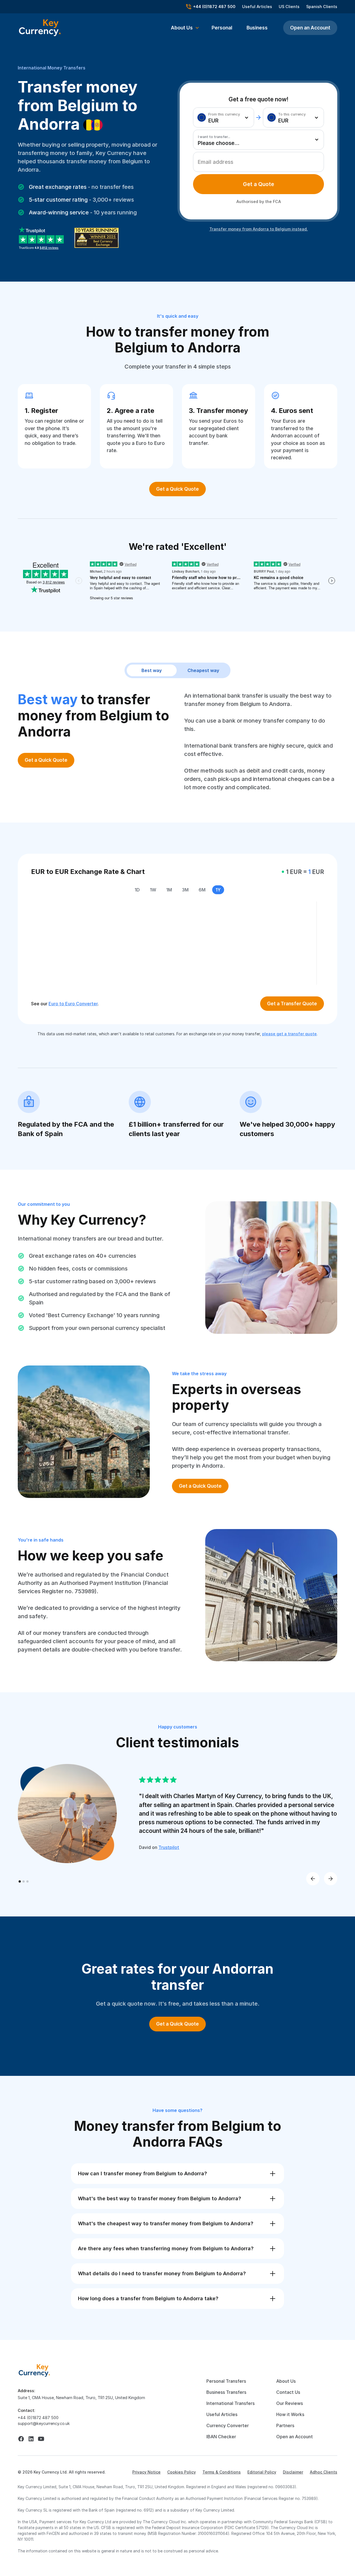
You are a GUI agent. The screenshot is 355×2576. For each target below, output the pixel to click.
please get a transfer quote (289, 1034)
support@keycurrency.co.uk (44, 2423)
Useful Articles (257, 7)
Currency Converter (228, 2425)
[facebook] (21, 2439)
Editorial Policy (262, 2472)
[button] (185, 28)
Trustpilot (169, 1847)
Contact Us (288, 2392)
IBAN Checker (221, 2437)
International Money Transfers (52, 68)
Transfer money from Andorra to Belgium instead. (259, 229)
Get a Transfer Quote (292, 1003)
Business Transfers (226, 2392)
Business (257, 28)
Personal (222, 28)
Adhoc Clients (324, 2472)
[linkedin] (31, 2439)
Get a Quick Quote (177, 489)
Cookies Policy (182, 2472)
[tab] (258, 184)
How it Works (290, 2414)
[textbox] (222, 117)
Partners (285, 2425)
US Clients (289, 7)
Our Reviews (290, 2403)
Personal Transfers (226, 2381)
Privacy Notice (146, 2472)
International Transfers (230, 2403)
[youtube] (41, 2439)
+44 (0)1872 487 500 (38, 2418)
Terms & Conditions (222, 2472)
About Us (286, 2381)
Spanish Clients (322, 7)
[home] (34, 2370)
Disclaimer (293, 2472)
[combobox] (224, 117)
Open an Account (310, 28)
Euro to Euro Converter (73, 1004)
